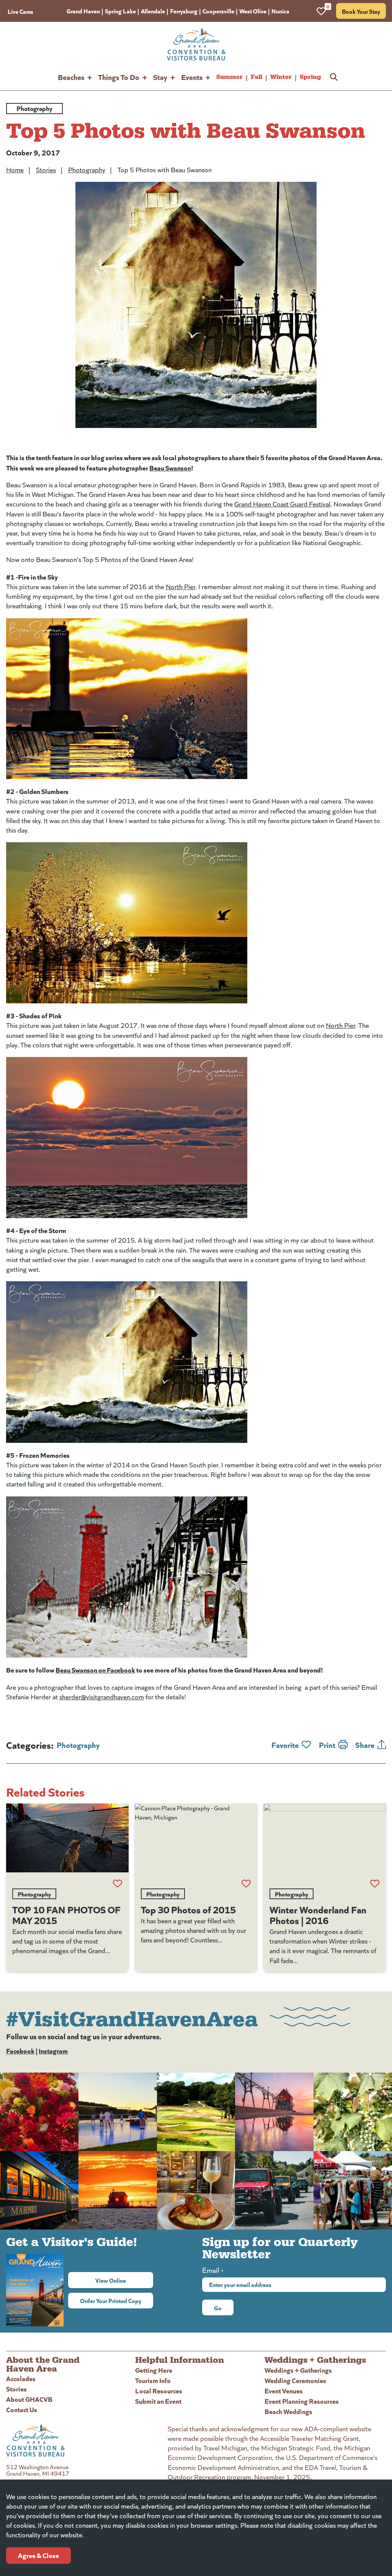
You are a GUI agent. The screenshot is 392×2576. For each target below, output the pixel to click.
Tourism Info (153, 2380)
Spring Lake (120, 11)
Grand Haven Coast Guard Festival (282, 504)
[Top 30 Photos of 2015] (196, 1838)
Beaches (71, 77)
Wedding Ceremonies (295, 2380)
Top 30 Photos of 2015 (188, 1909)
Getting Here (154, 2370)
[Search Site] (334, 77)
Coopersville (218, 11)
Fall (256, 77)
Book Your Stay (361, 11)
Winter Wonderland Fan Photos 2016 (318, 1914)
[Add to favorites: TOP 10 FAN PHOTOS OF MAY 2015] (118, 1883)
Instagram (53, 2051)
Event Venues (284, 2391)
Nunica (280, 11)
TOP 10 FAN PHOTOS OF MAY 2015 (66, 1914)
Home (15, 170)
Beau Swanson (170, 468)
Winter (281, 77)
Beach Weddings (288, 2411)
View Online (124, 2280)
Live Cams (20, 11)
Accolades (21, 2378)
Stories (46, 170)
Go (218, 2308)
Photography (87, 170)
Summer (229, 77)
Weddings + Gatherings (298, 2370)
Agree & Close (38, 2555)
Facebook (20, 2051)
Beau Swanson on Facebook (95, 1670)
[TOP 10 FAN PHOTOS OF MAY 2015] (67, 1838)
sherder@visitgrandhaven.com (102, 1697)
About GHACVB (29, 2399)
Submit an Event (158, 2401)
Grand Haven (83, 11)
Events (192, 77)
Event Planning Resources (302, 2401)
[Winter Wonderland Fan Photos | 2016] (325, 1838)
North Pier (180, 586)
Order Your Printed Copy (111, 2300)
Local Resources (159, 2391)
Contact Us (22, 2409)
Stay (160, 77)
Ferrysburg (184, 11)
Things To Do (119, 77)
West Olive (253, 11)
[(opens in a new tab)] (196, 699)
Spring (310, 77)
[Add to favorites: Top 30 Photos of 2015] (246, 1883)
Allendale (153, 11)
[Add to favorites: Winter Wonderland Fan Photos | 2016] (375, 1883)
